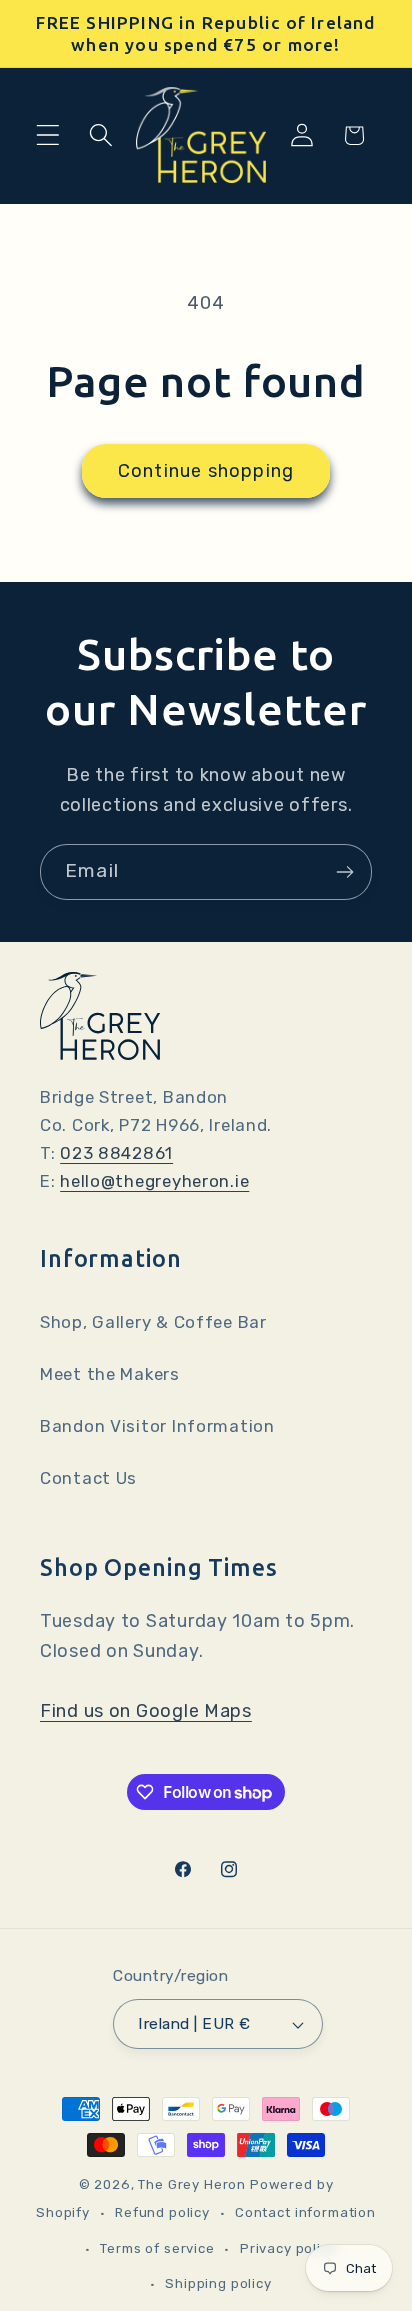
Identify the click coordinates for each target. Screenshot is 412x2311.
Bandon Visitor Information (157, 1426)
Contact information (305, 2212)
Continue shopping (206, 471)
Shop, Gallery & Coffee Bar (153, 1322)
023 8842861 (116, 1153)
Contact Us (88, 1478)
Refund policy (162, 2212)
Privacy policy (288, 2248)
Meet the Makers (110, 1374)
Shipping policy (218, 2283)
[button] (48, 135)
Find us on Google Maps (146, 1711)
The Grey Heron (192, 2184)
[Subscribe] (344, 872)
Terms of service (157, 2248)
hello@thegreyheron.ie (154, 1181)
